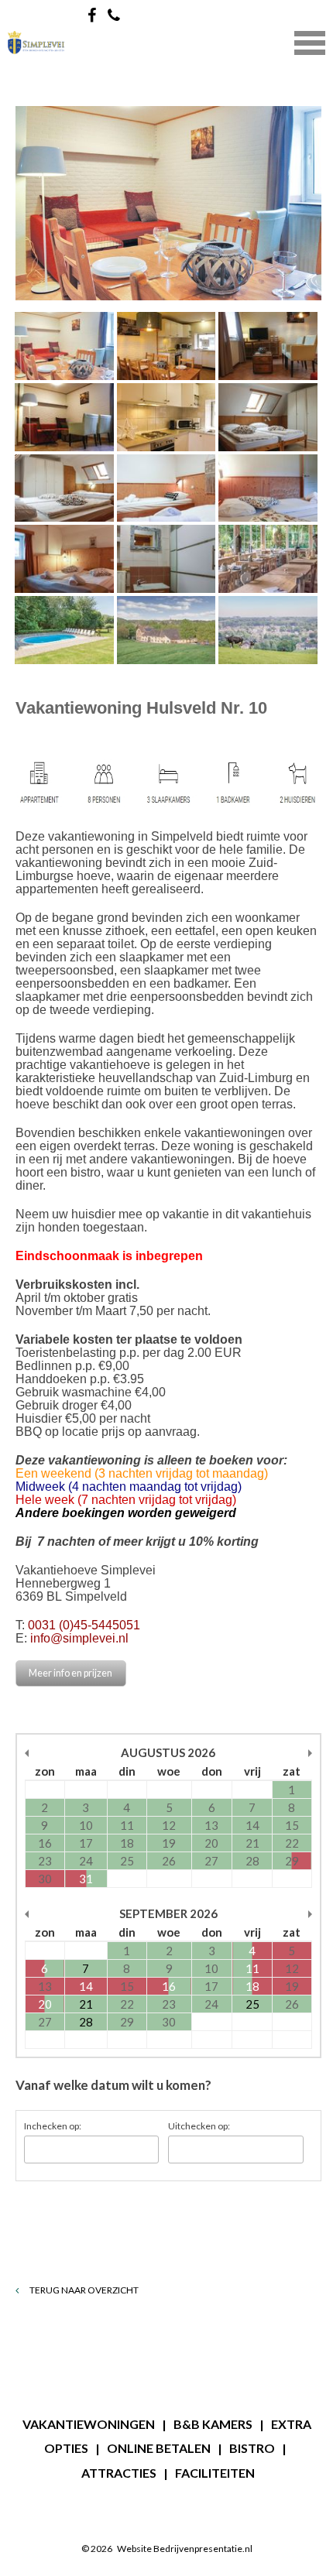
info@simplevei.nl (79, 1638)
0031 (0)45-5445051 (84, 1625)
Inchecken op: (53, 2126)
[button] (310, 41)
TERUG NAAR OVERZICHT (83, 2290)
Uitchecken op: (199, 2126)
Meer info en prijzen (70, 1673)
